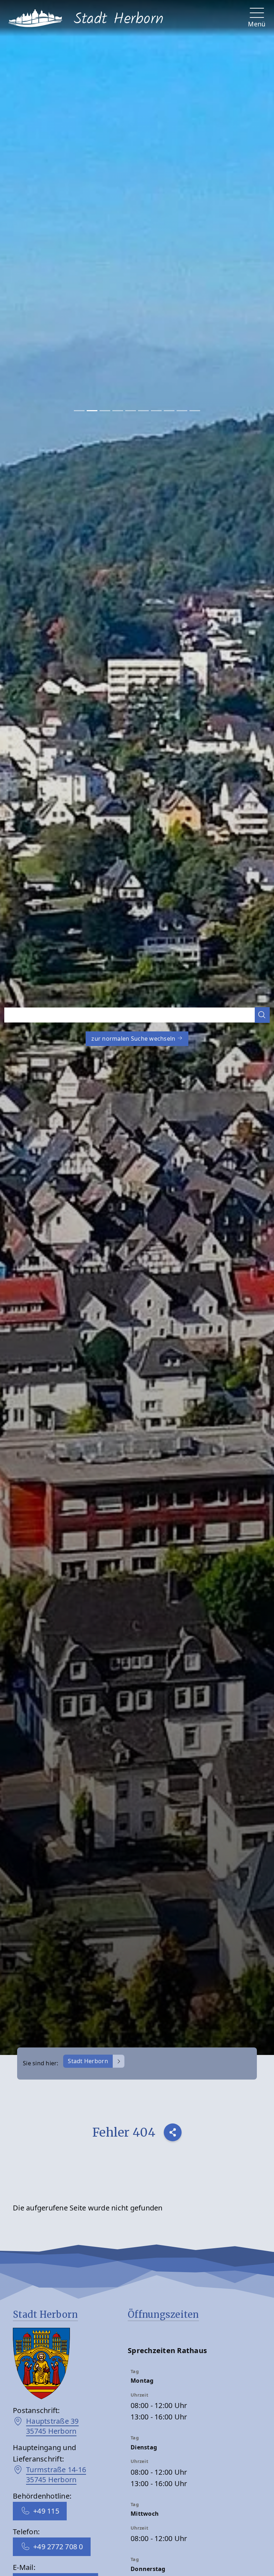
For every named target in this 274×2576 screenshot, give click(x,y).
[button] (262, 1015)
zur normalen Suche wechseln (134, 1039)
